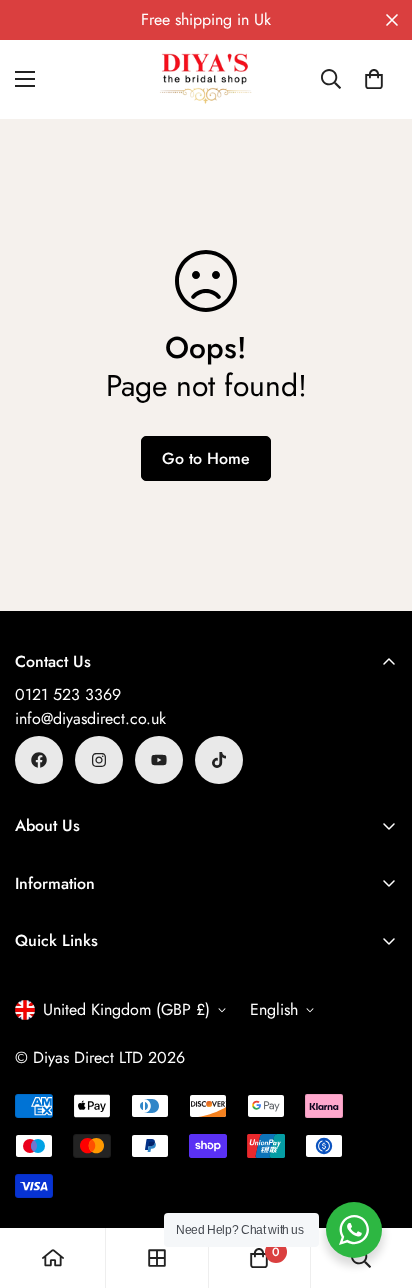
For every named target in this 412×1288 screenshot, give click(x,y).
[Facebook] (39, 760)
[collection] (157, 1258)
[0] (374, 79)
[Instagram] (99, 760)
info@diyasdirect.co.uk (90, 718)
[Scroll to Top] (376, 1182)
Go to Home (206, 458)
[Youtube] (159, 760)
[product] (53, 1258)
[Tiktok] (219, 760)
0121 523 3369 (68, 694)
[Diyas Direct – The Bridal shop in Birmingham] (206, 79)
